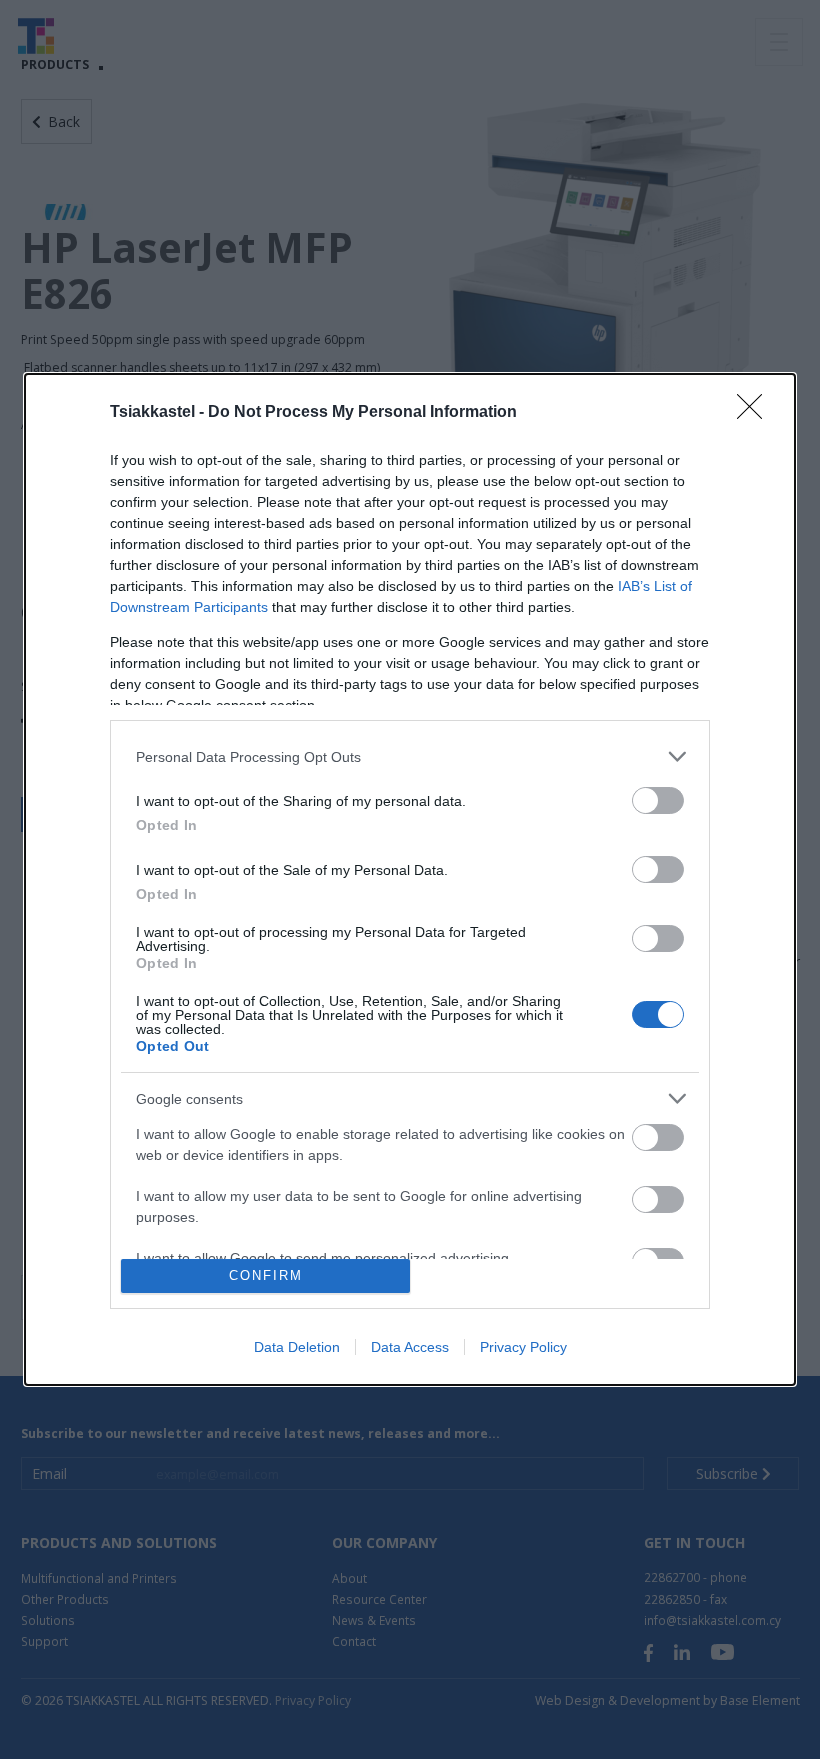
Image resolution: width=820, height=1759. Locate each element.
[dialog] (410, 879)
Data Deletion (297, 1347)
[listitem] (410, 756)
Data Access (410, 1347)
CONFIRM (266, 1275)
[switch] (658, 800)
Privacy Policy (523, 1347)
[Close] (756, 413)
